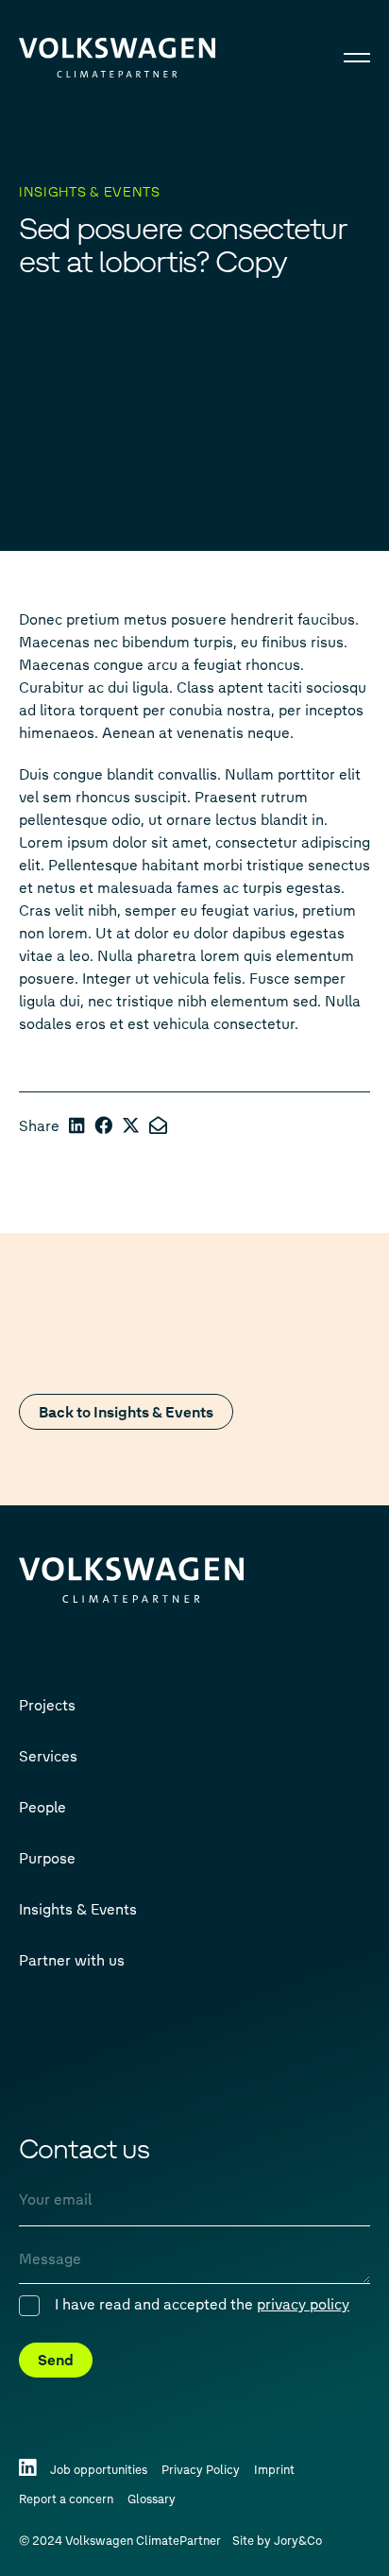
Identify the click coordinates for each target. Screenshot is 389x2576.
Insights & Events (78, 1908)
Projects (47, 1704)
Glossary (152, 2498)
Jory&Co (298, 2540)
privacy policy (303, 2303)
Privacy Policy (201, 2469)
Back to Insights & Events (126, 1411)
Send (56, 2359)
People (42, 1806)
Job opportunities (99, 2469)
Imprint (274, 2469)
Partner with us (72, 1959)
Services (48, 1755)
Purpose (47, 1857)
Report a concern (66, 2498)
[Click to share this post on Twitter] (131, 1125)
